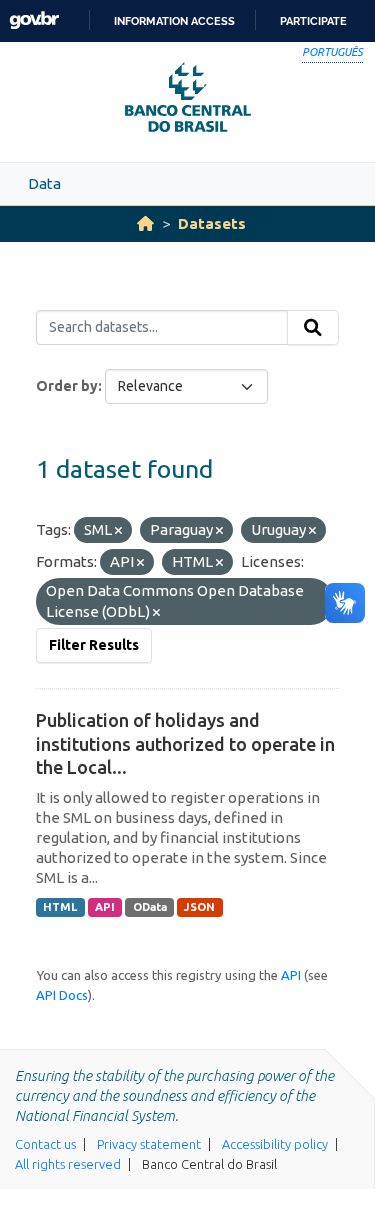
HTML (60, 907)
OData (150, 907)
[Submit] (313, 328)
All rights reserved (68, 1164)
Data (44, 183)
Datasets (212, 223)
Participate (313, 21)
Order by (67, 386)
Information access (174, 21)
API (105, 907)
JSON (199, 907)
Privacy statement (149, 1144)
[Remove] (118, 531)
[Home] (145, 223)
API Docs (62, 995)
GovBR (34, 20)
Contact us (45, 1144)
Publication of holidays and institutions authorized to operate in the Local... (185, 743)
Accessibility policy (275, 1144)
